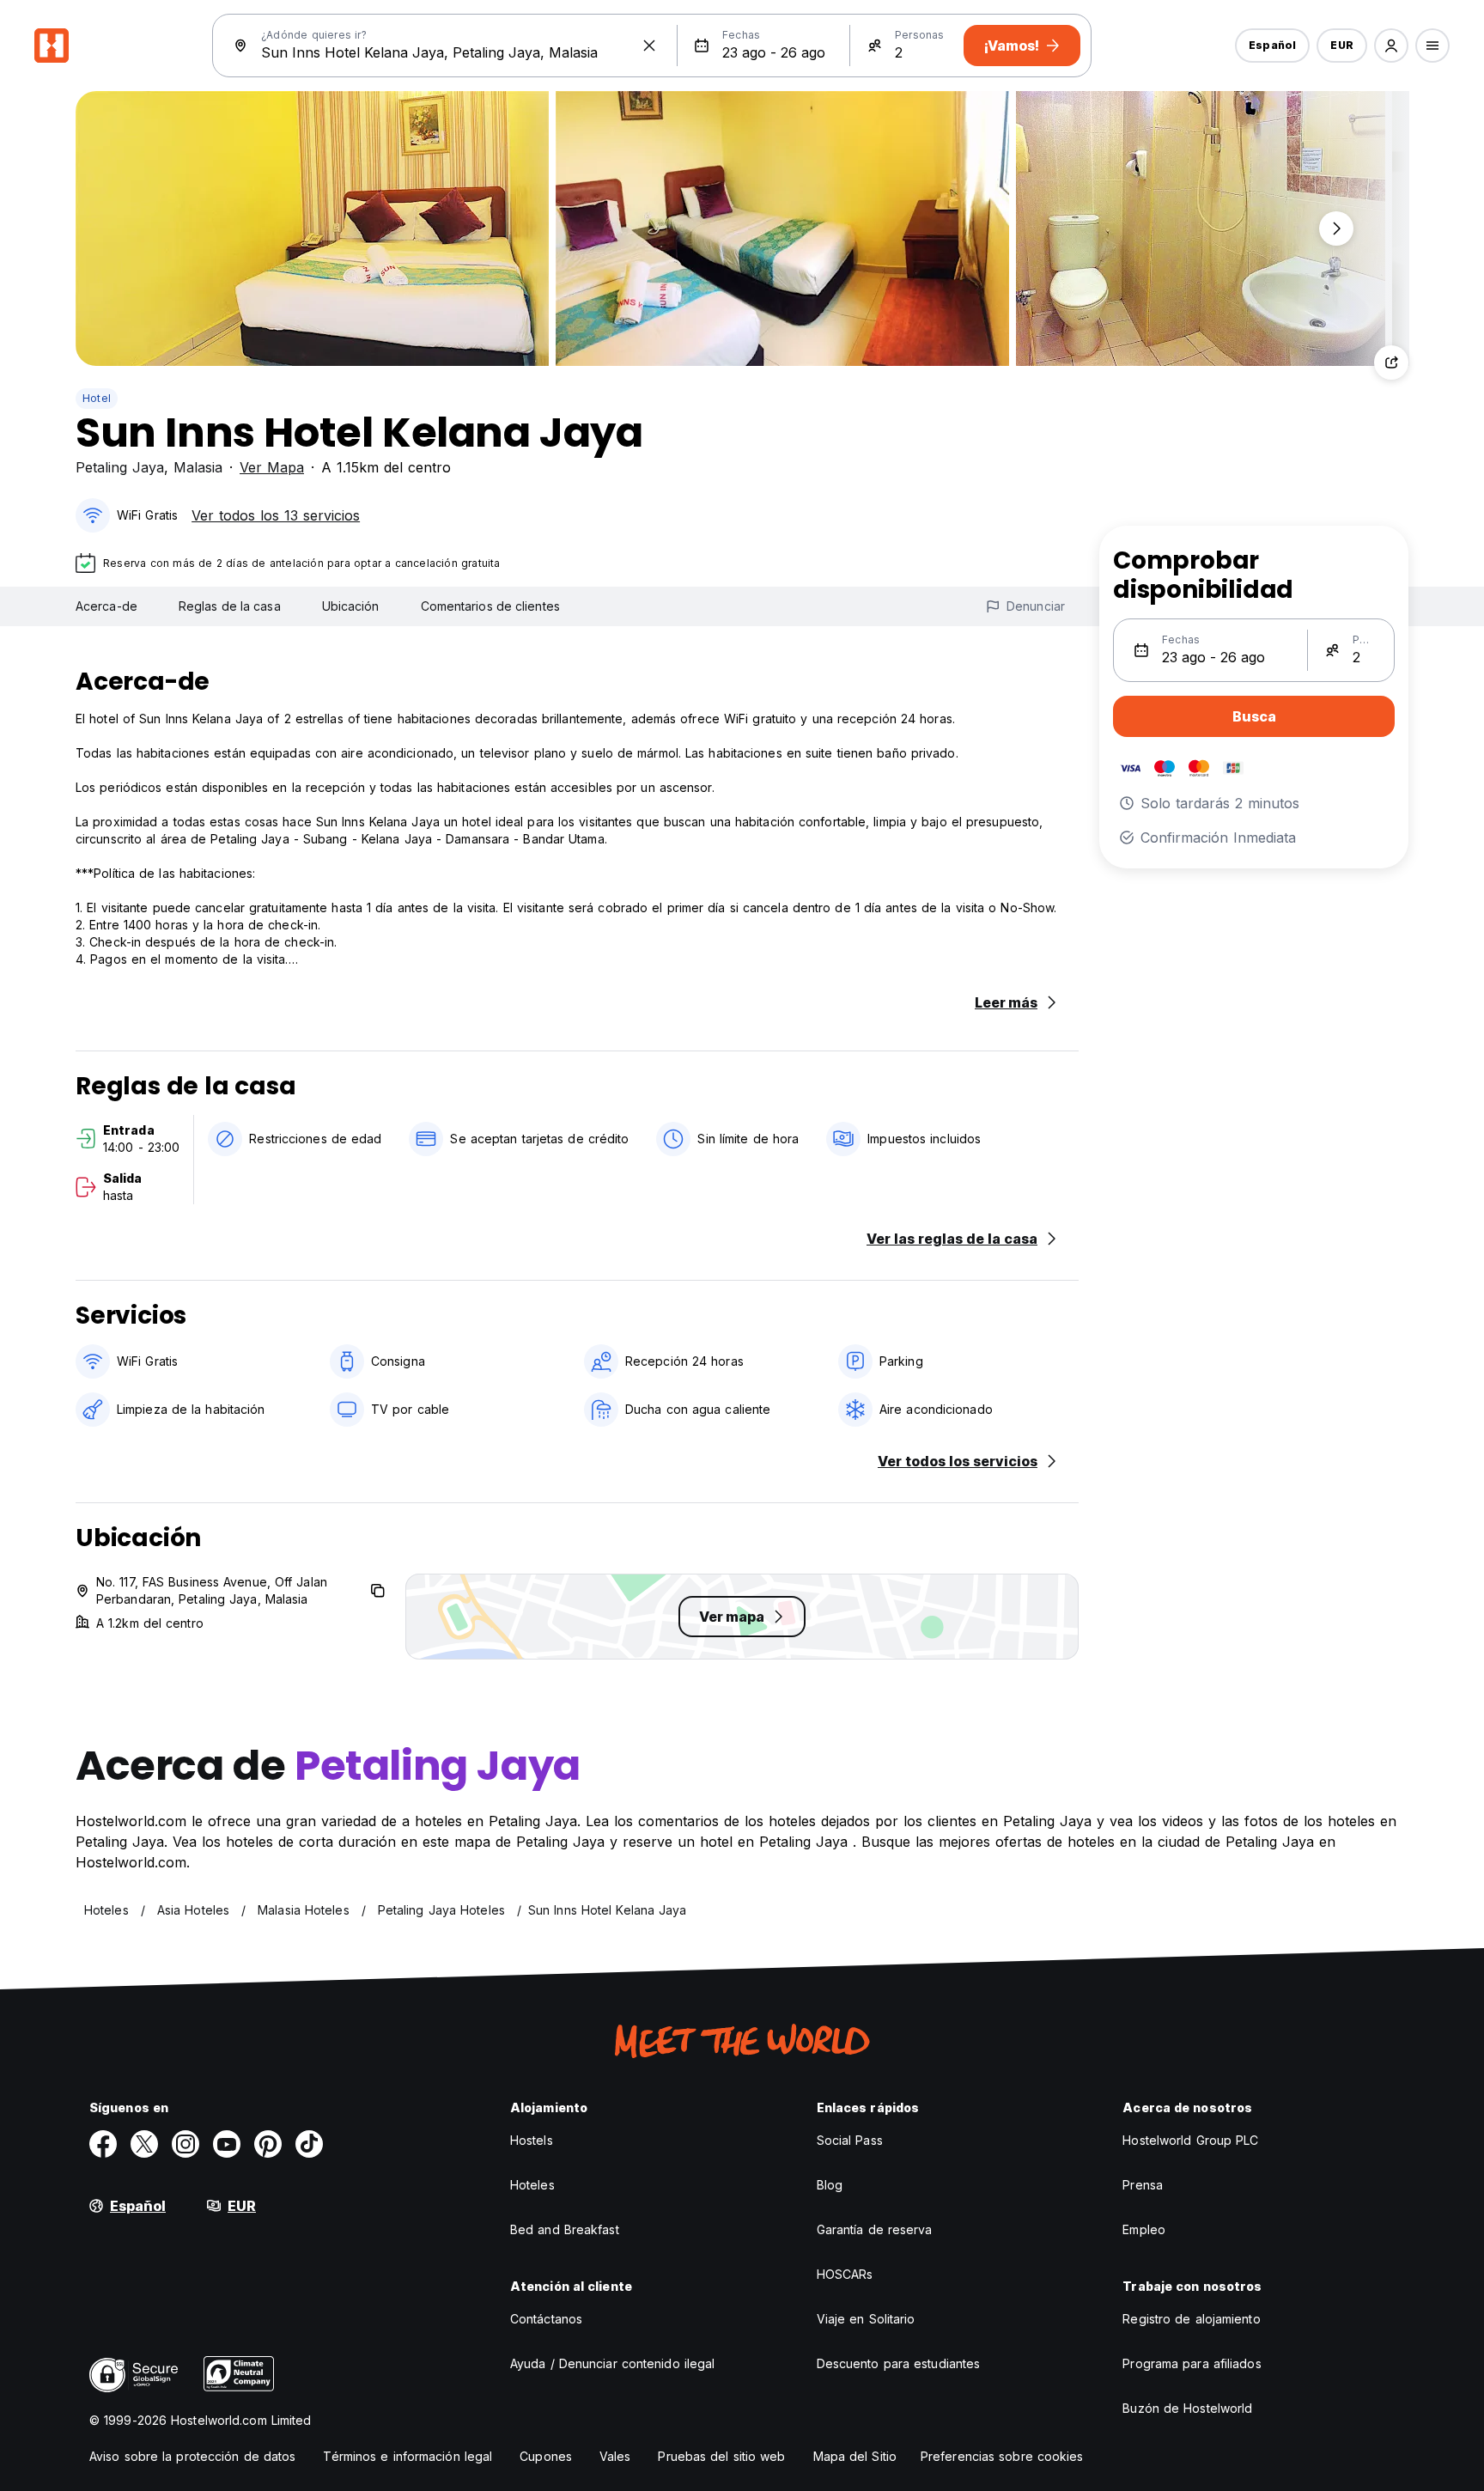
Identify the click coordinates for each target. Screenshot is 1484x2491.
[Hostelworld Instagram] (185, 2144)
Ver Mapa (272, 467)
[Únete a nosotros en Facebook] (103, 2144)
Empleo (1144, 2229)
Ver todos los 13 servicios (276, 515)
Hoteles (532, 2185)
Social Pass (850, 2140)
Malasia (198, 467)
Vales (615, 2456)
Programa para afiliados (1192, 2363)
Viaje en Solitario (866, 2319)
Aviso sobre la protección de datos (192, 2456)
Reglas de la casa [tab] (230, 606)
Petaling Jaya (120, 467)
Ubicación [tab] (351, 606)
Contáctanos (546, 2319)
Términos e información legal (407, 2456)
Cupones (546, 2456)
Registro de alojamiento (1191, 2319)
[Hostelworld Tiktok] (309, 2144)
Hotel (97, 398)
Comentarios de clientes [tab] (490, 606)
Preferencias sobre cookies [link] (1002, 2456)
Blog (830, 2185)
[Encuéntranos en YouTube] (227, 2144)
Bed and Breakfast (565, 2229)
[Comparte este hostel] (1391, 362)
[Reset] (649, 46)
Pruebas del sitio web (721, 2456)
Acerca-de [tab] (106, 606)
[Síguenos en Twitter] (144, 2144)
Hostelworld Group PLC (1190, 2140)
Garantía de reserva (875, 2229)
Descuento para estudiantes (899, 2363)
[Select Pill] (1391, 46)
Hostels (532, 2140)
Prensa (1143, 2185)
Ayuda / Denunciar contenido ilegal (612, 2363)
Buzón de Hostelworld (1187, 2408)
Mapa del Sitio (855, 2456)
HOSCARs (845, 2274)
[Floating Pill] (1336, 228)
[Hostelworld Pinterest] (268, 2144)
